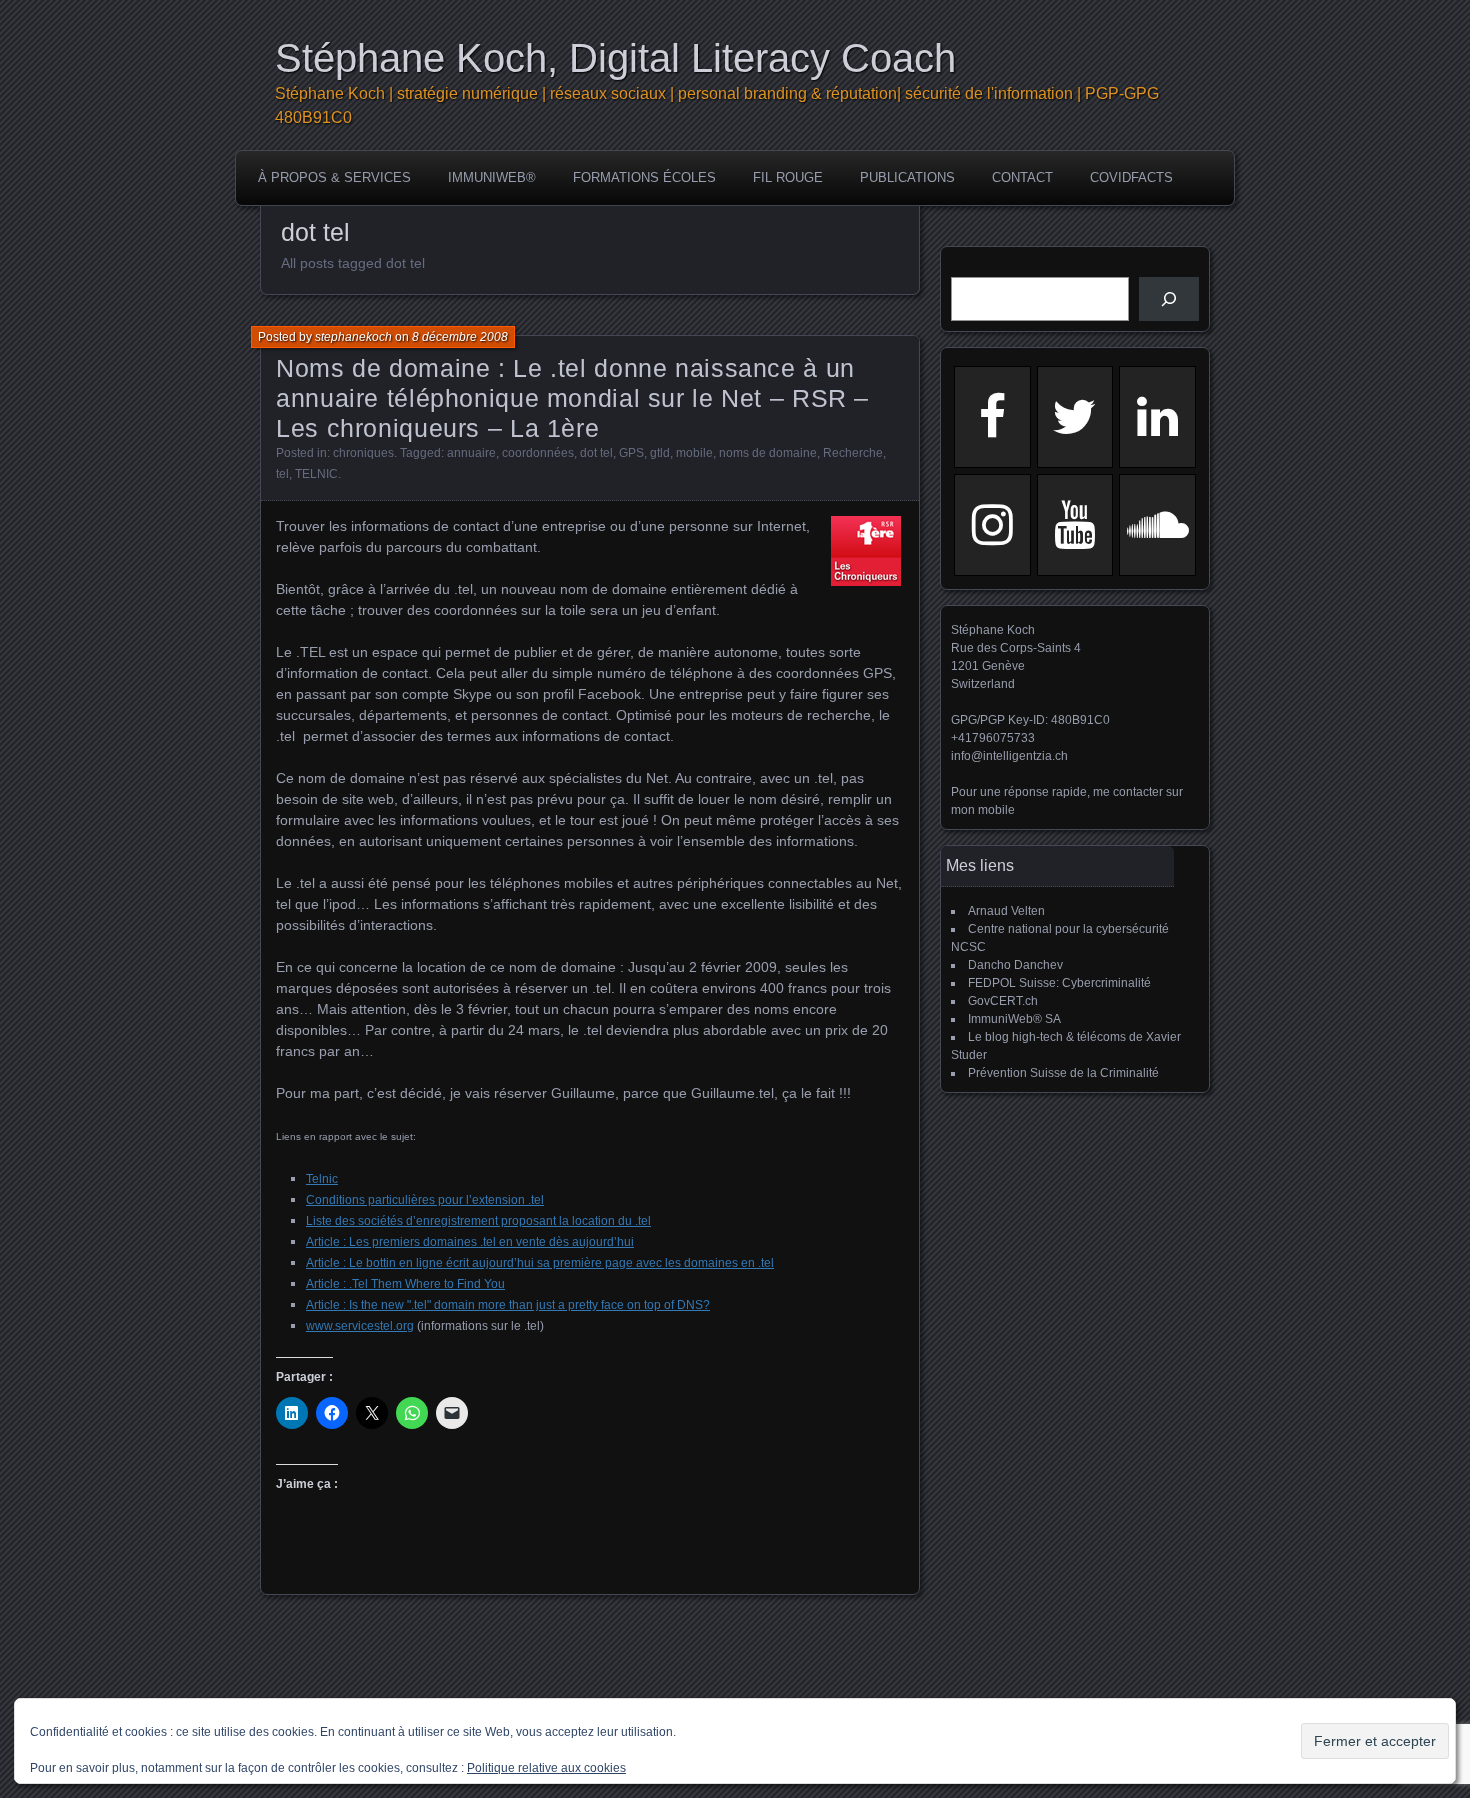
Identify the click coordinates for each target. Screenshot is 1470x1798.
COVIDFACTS (1131, 177)
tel (282, 474)
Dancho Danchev (1015, 965)
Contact (1022, 177)
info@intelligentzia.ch (1009, 756)
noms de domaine (768, 453)
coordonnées (538, 453)
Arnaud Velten (1006, 911)
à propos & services (334, 177)
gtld (660, 453)
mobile (694, 453)
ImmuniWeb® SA (1014, 1019)
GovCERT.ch (1003, 1001)
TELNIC (316, 474)
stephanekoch (353, 337)
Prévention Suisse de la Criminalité (1063, 1073)
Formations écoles (644, 177)
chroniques (363, 453)
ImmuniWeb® (492, 177)
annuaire (471, 453)
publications (907, 177)
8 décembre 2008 (460, 337)
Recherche (853, 453)
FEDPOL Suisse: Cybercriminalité (1059, 983)
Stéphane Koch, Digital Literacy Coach (615, 58)
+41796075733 (993, 738)
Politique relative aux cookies (546, 1768)
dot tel (596, 453)
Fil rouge (788, 177)
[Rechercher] (1169, 299)
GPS (631, 453)
